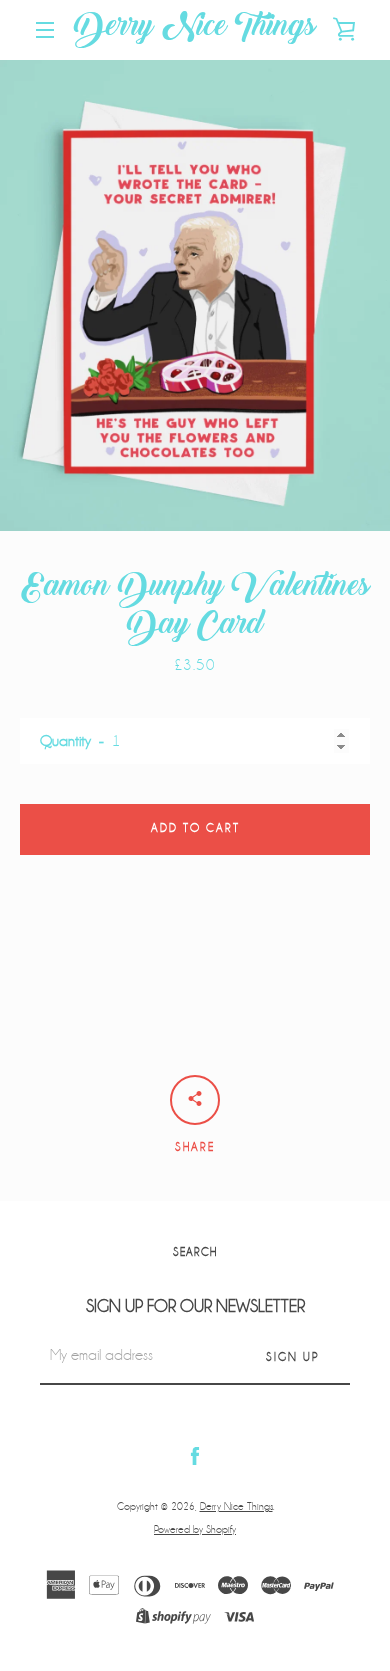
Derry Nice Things (195, 30)
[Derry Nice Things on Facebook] (195, 1455)
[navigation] (45, 30)
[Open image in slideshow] (195, 295)
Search (195, 1252)
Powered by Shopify (195, 1529)
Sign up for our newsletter (195, 1306)
